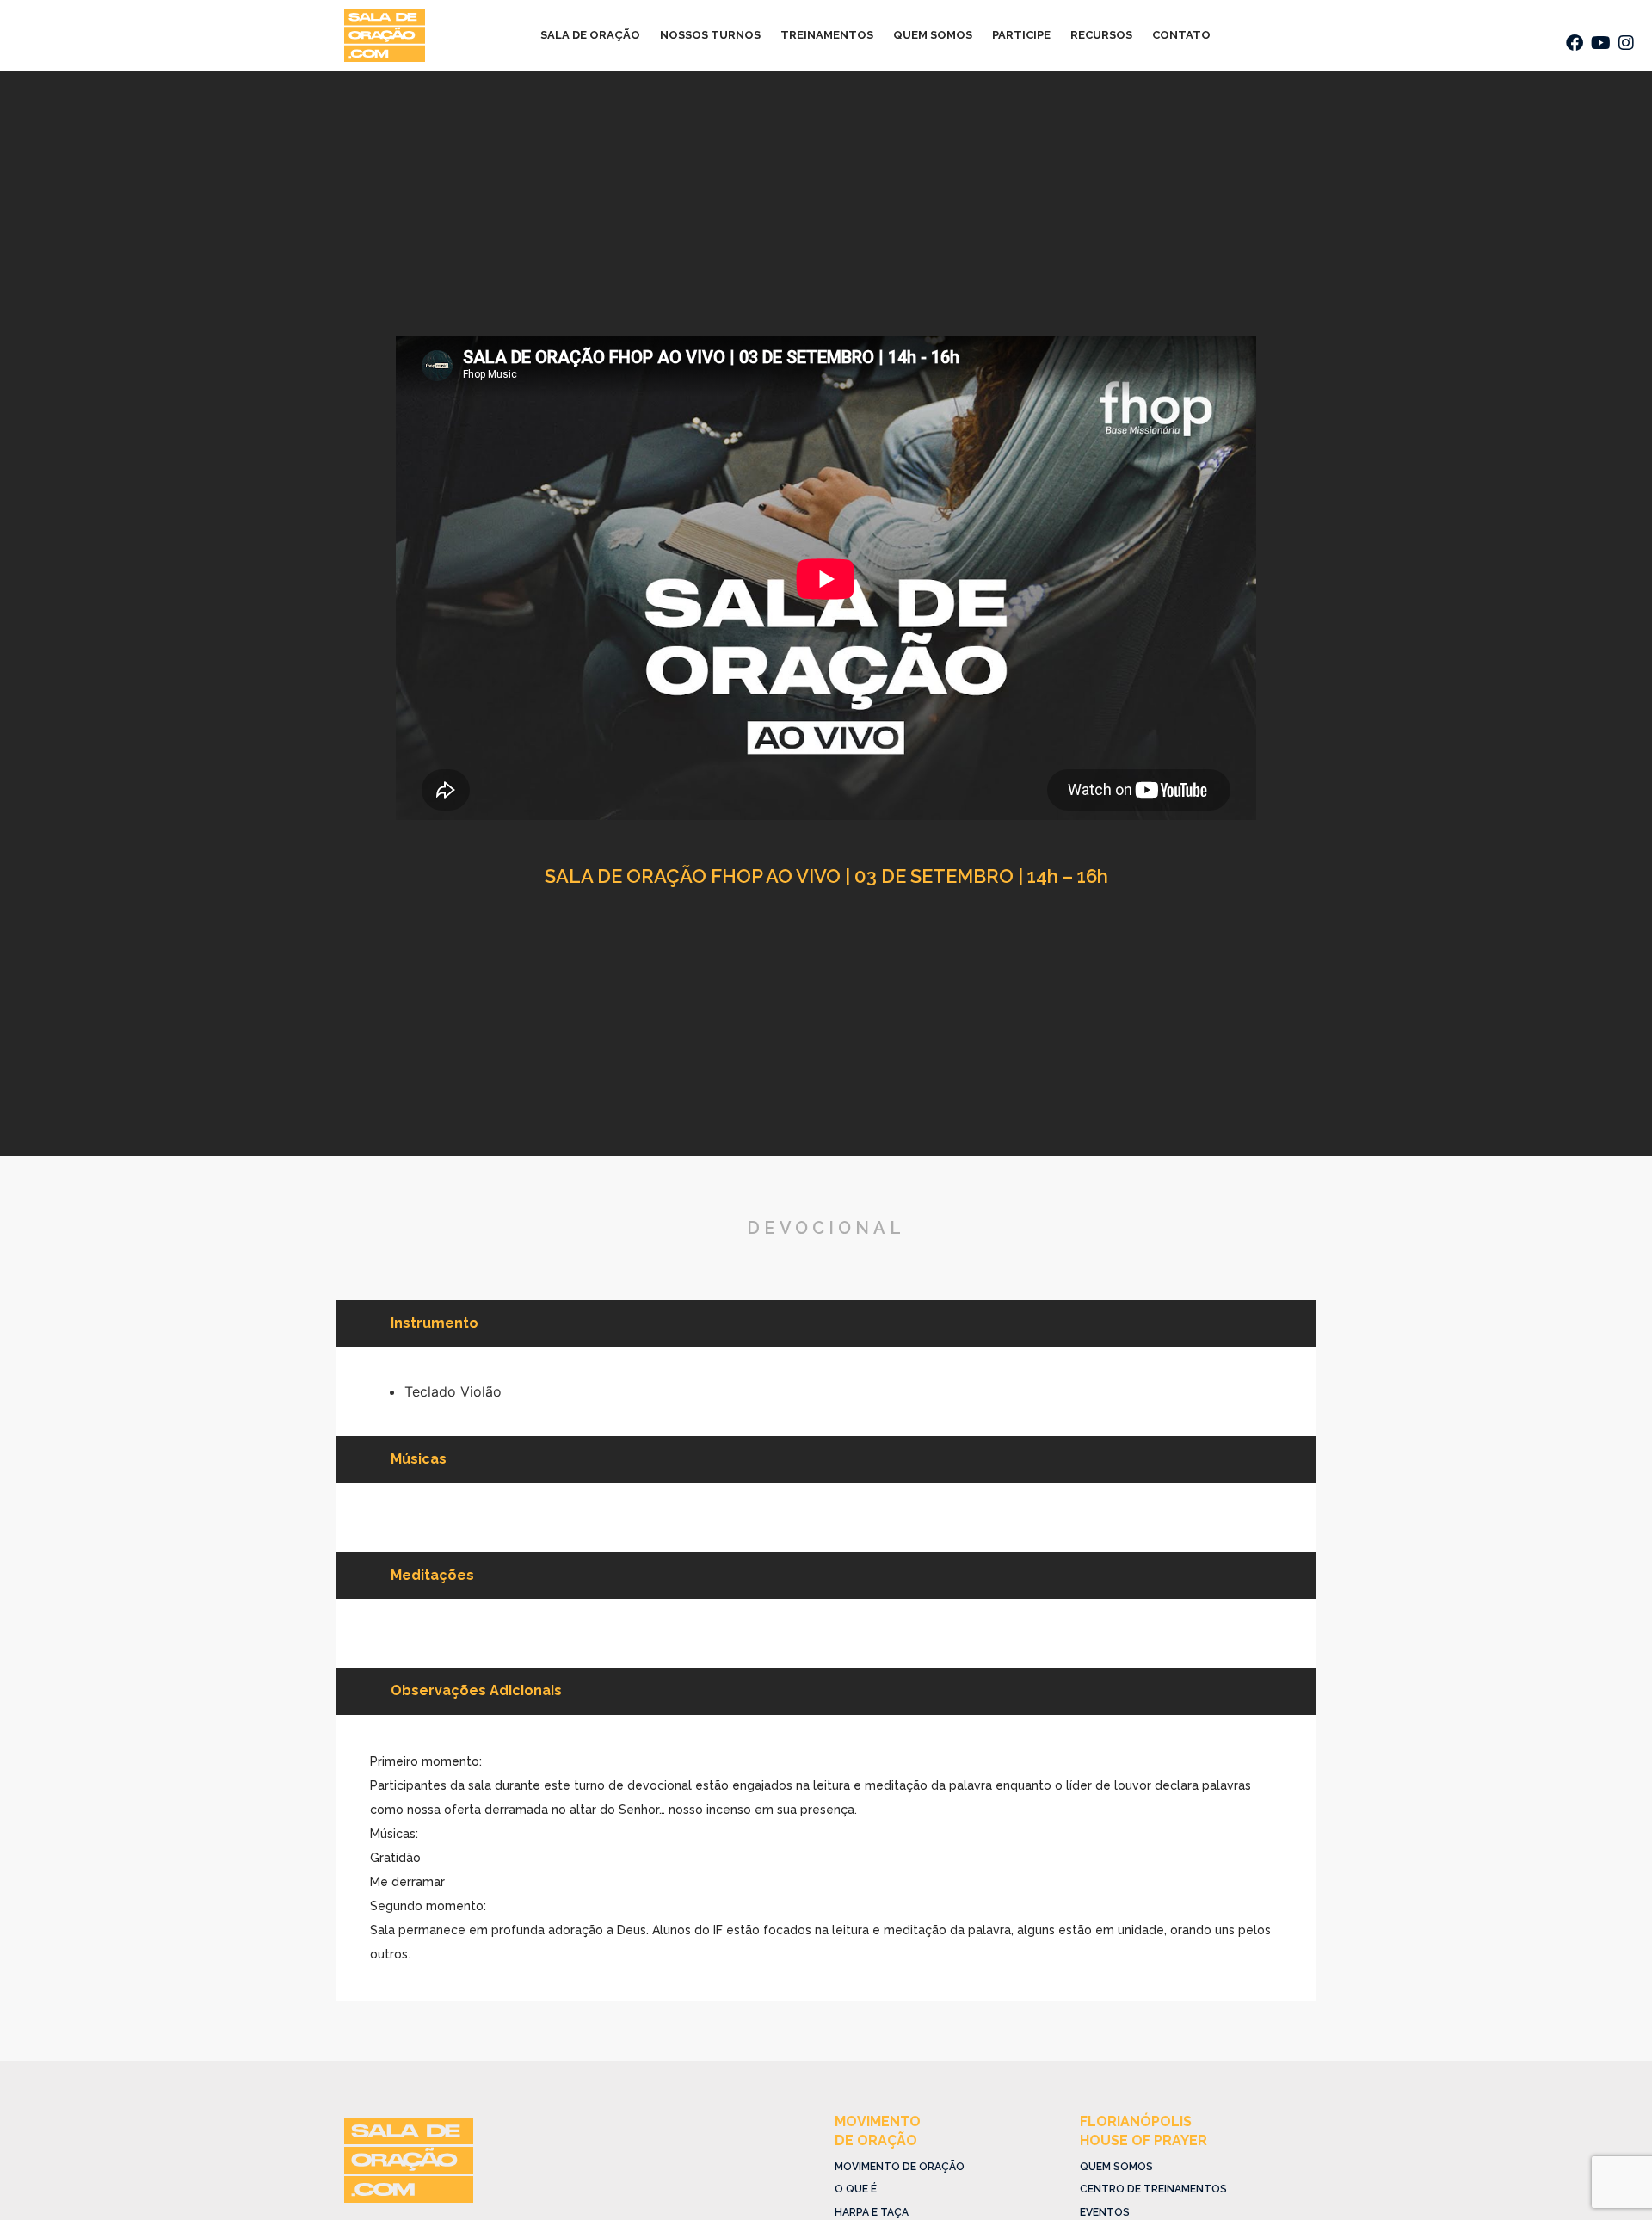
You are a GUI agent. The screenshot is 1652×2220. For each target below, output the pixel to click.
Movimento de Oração (900, 2167)
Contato (1181, 35)
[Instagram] (1626, 43)
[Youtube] (1600, 43)
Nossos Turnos (710, 35)
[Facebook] (1575, 43)
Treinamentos (827, 35)
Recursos (1101, 35)
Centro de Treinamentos (1153, 2189)
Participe (1021, 35)
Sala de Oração (590, 35)
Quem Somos (933, 35)
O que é (856, 2189)
